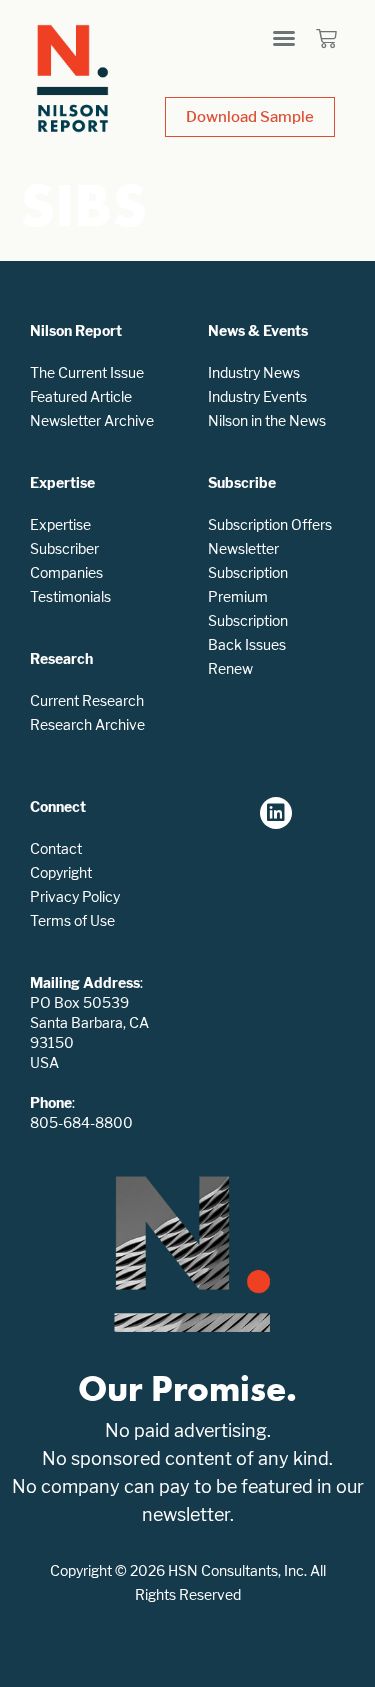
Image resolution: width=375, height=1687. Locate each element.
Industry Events (257, 396)
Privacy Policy (75, 896)
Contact (56, 848)
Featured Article (81, 396)
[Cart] (326, 38)
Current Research (87, 700)
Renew (230, 668)
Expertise (60, 524)
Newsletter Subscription (248, 560)
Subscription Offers (270, 524)
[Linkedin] (276, 813)
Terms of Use (72, 920)
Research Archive (87, 724)
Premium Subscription (248, 608)
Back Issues (247, 644)
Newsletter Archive (92, 420)
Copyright (61, 872)
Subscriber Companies (66, 560)
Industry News (254, 372)
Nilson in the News (267, 420)
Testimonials (70, 596)
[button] (284, 38)
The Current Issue (87, 372)
